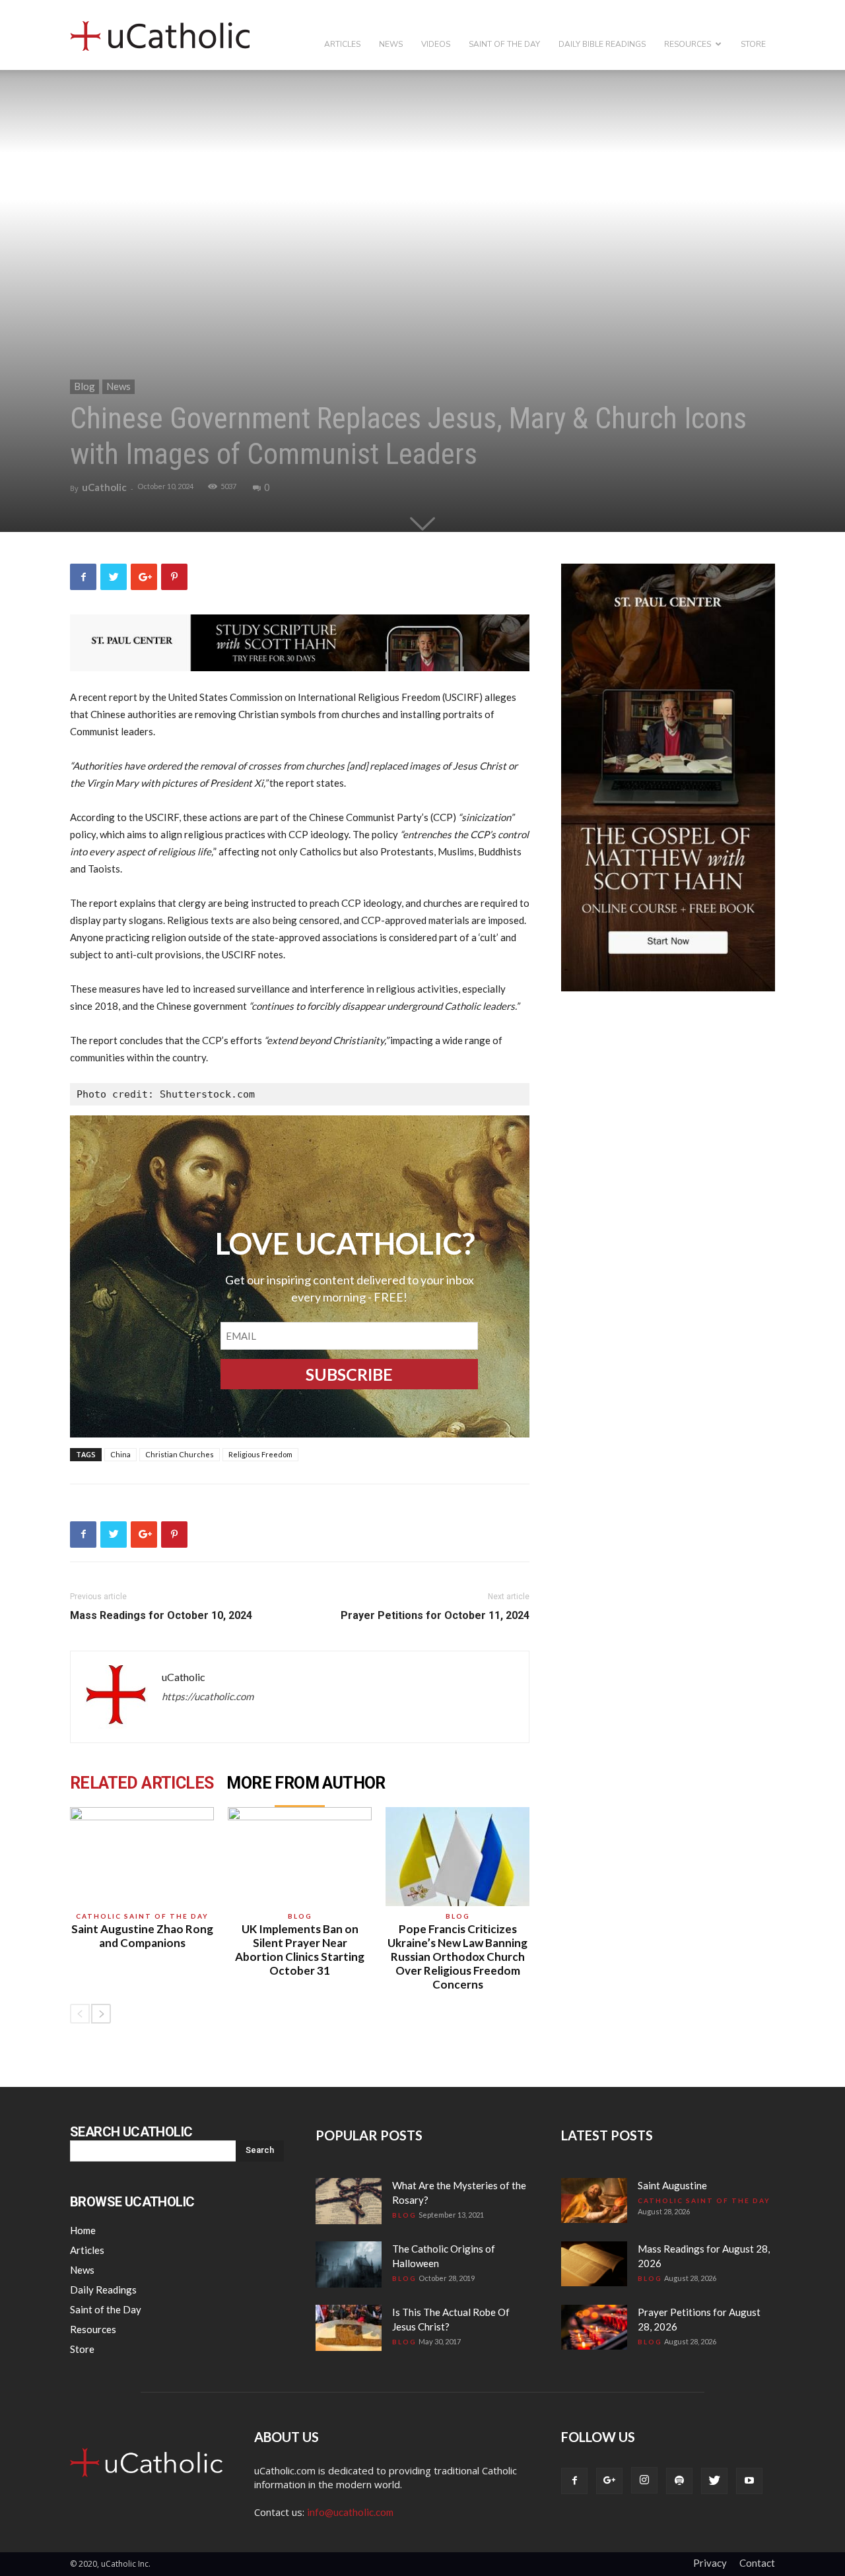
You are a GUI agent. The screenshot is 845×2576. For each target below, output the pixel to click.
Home (83, 2230)
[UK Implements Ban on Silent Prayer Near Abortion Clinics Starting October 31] (300, 1857)
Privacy (710, 2563)
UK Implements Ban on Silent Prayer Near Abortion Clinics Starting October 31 (300, 1950)
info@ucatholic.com (350, 2512)
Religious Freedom (260, 1454)
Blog (84, 386)
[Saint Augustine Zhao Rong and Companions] (142, 1857)
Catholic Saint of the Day (142, 1916)
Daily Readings (103, 2290)
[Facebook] (574, 2481)
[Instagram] (644, 2480)
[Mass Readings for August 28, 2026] (594, 2264)
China (120, 1454)
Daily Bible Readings (602, 44)
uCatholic (104, 487)
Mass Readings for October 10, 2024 (161, 1615)
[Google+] (609, 2481)
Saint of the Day (504, 44)
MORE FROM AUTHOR (306, 1783)
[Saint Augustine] (594, 2201)
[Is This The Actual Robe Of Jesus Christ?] (349, 2328)
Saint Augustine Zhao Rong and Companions (142, 1936)
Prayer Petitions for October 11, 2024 (435, 1615)
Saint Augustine (672, 2185)
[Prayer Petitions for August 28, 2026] (594, 2328)
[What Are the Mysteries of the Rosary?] (349, 2201)
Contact (757, 2563)
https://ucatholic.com (208, 1696)
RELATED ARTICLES (142, 1783)
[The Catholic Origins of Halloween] (349, 2264)
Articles (342, 44)
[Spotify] (679, 2481)
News (391, 44)
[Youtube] (749, 2481)
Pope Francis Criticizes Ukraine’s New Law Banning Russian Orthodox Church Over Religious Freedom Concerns (457, 1957)
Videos (436, 44)
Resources (688, 44)
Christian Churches (180, 1454)
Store (753, 44)
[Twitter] (714, 2481)
